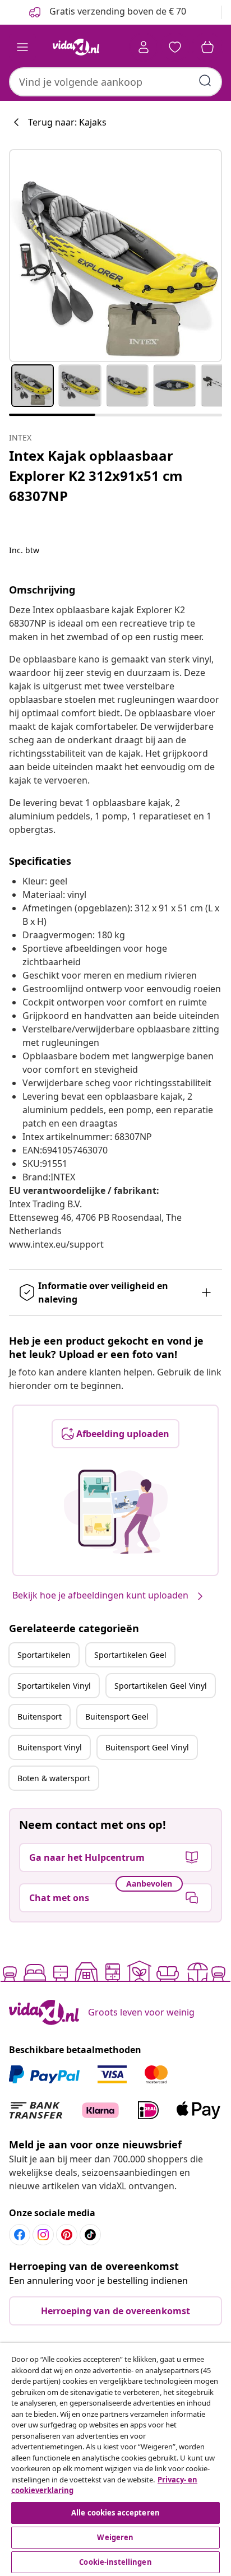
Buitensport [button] (40, 1716)
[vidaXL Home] (76, 47)
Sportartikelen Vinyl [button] (54, 1686)
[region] (115, 2459)
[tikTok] (90, 2235)
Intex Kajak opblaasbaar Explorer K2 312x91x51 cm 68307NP (96, 476)
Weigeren (115, 2537)
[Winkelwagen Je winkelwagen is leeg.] (207, 47)
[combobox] (115, 82)
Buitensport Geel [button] (117, 1716)
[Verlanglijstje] (175, 47)
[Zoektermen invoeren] (205, 81)
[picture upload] (116, 1512)
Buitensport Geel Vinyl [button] (147, 1747)
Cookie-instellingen (115, 2562)
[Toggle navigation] (22, 47)
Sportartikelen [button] (44, 1655)
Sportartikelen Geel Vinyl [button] (161, 1686)
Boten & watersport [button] (54, 1778)
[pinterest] (67, 2235)
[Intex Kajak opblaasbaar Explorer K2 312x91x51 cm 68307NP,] (115, 256)
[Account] (144, 47)
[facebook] (20, 2235)
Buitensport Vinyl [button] (50, 1747)
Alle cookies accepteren (115, 2513)
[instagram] (43, 2235)
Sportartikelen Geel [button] (130, 1655)
